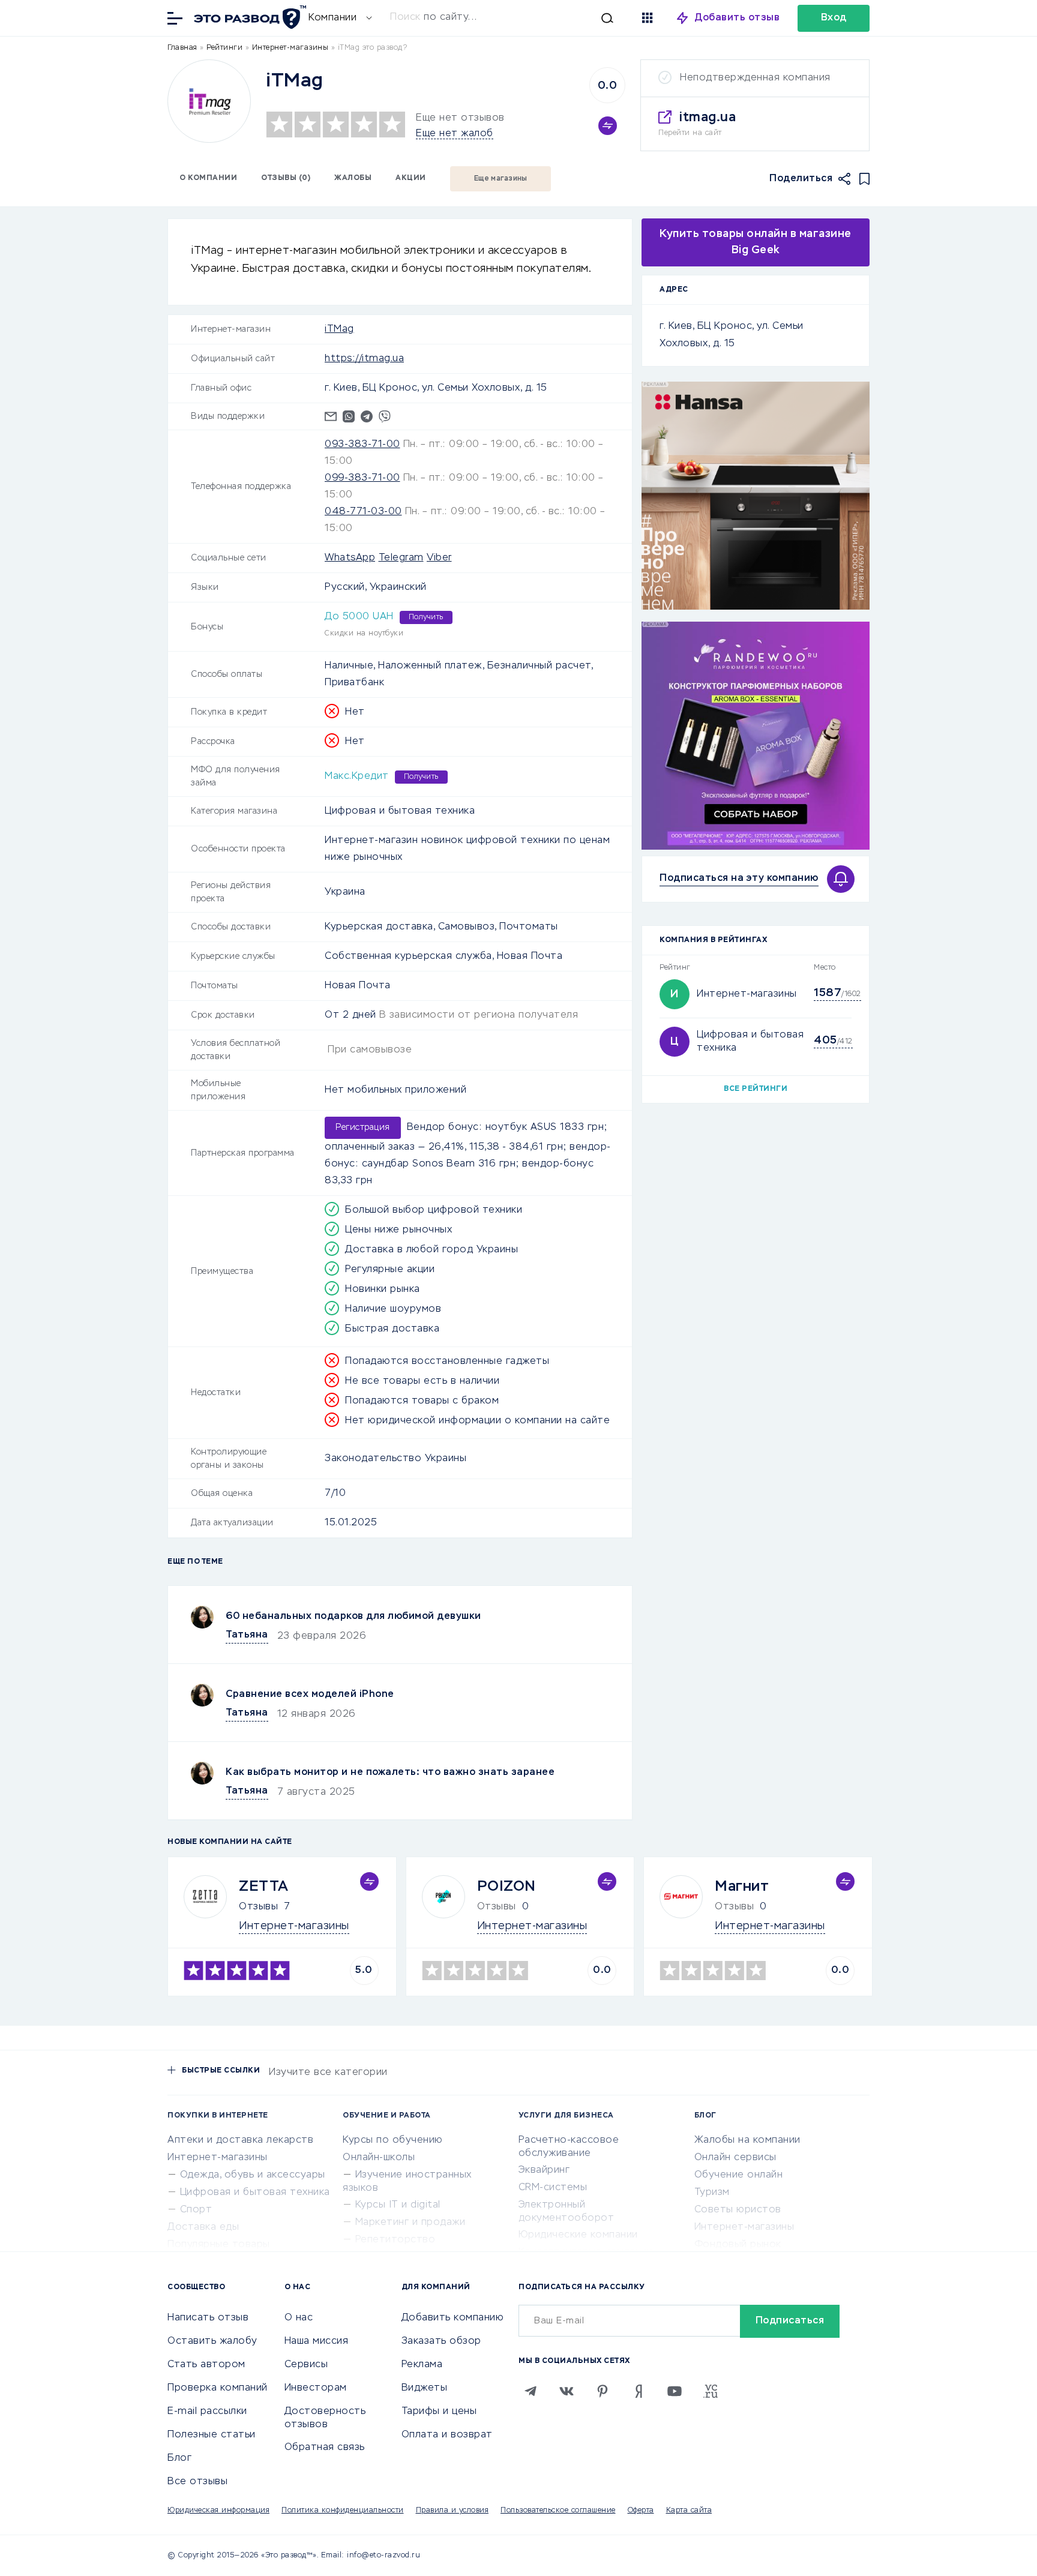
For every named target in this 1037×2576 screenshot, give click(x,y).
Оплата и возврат (447, 2435)
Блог (179, 2458)
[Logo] (209, 101)
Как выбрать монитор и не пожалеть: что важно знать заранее (390, 1773)
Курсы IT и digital (398, 2205)
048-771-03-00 (363, 512)
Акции (411, 178)
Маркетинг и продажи (410, 2223)
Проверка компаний (218, 2388)
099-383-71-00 (362, 478)
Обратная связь (325, 2448)
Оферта (641, 2511)
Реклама (422, 2365)
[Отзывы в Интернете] (248, 17)
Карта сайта (689, 2511)
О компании (208, 178)
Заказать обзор (441, 2341)
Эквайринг (544, 2170)
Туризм (712, 2193)
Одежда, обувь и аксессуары (253, 2175)
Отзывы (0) (286, 178)
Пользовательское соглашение (558, 2511)
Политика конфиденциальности (343, 2511)
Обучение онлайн (739, 2175)
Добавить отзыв (737, 18)
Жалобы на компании (747, 2140)
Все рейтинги (756, 1089)
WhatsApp (350, 558)
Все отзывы (197, 2482)
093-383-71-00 (362, 445)
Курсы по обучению (393, 2140)
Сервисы (306, 2365)
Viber (439, 558)
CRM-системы (553, 2188)
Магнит (742, 1887)
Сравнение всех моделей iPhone (310, 1695)
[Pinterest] (603, 2391)
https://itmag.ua (364, 359)
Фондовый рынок (738, 2245)
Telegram (401, 558)
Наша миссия (317, 2341)
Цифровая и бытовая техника (255, 2193)
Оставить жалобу (212, 2341)
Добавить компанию (453, 2318)
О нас (299, 2318)
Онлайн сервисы (735, 2158)
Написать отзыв (208, 2318)
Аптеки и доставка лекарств (240, 2140)
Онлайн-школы (379, 2158)
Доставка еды (203, 2227)
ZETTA (264, 1887)
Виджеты (425, 2388)
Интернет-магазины (747, 994)
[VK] (567, 2391)
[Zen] (639, 2391)
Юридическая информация (218, 2511)
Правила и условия (452, 2511)
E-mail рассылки (207, 2412)
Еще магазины (501, 179)
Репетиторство (395, 2240)
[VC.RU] (711, 2391)
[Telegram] (531, 2391)
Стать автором (206, 2365)
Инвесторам (316, 2388)
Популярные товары (219, 2245)
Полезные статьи (212, 2435)
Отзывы (258, 1907)
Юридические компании (578, 2235)
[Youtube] (675, 2391)
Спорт (196, 2210)
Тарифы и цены (439, 2412)
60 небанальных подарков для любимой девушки (353, 1617)
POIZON (506, 1887)
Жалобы (353, 178)
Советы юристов (738, 2210)
